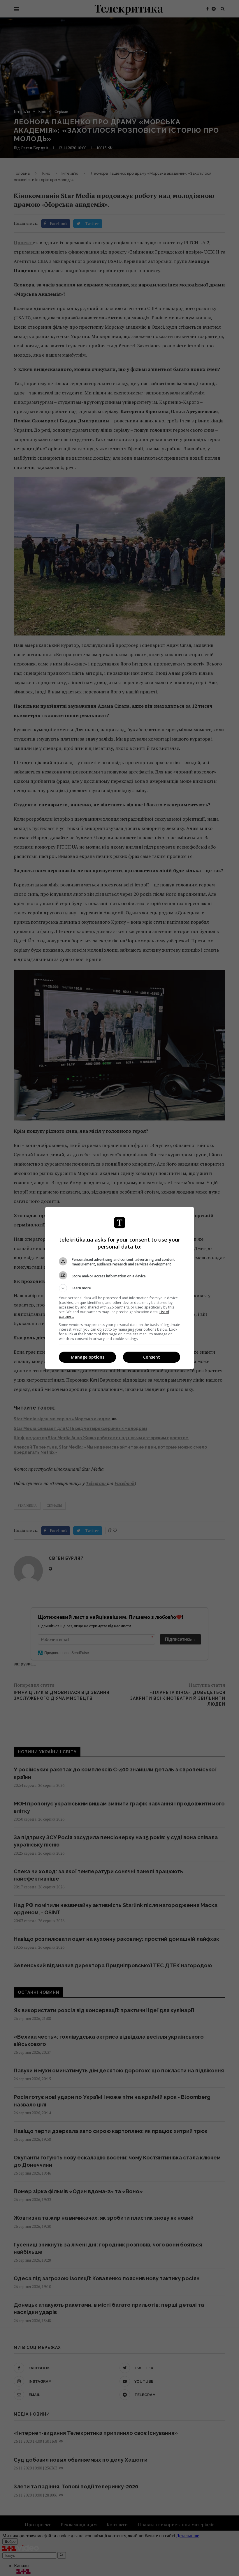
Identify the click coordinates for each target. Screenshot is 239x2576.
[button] (119, 1288)
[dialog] (119, 1288)
